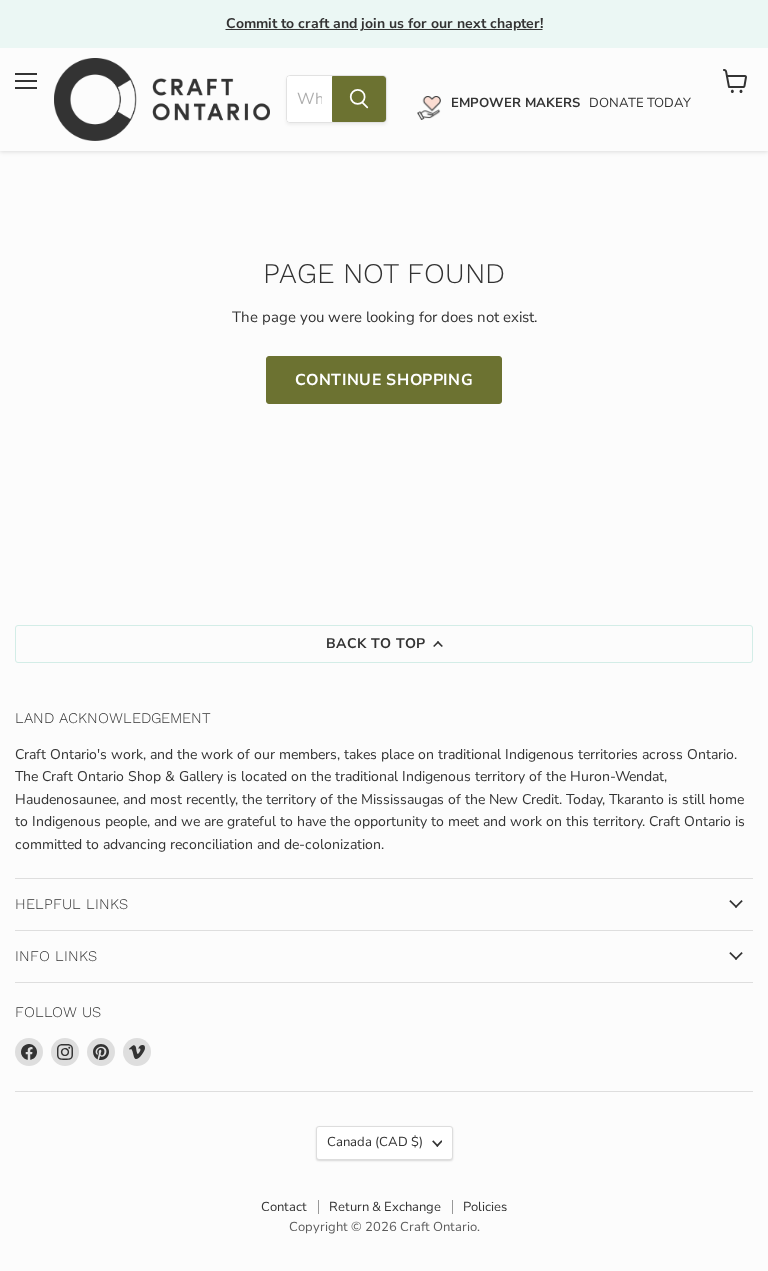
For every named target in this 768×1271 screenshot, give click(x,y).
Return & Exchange (385, 1207)
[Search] (359, 99)
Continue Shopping (384, 380)
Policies (485, 1207)
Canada (375, 1142)
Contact (284, 1207)
